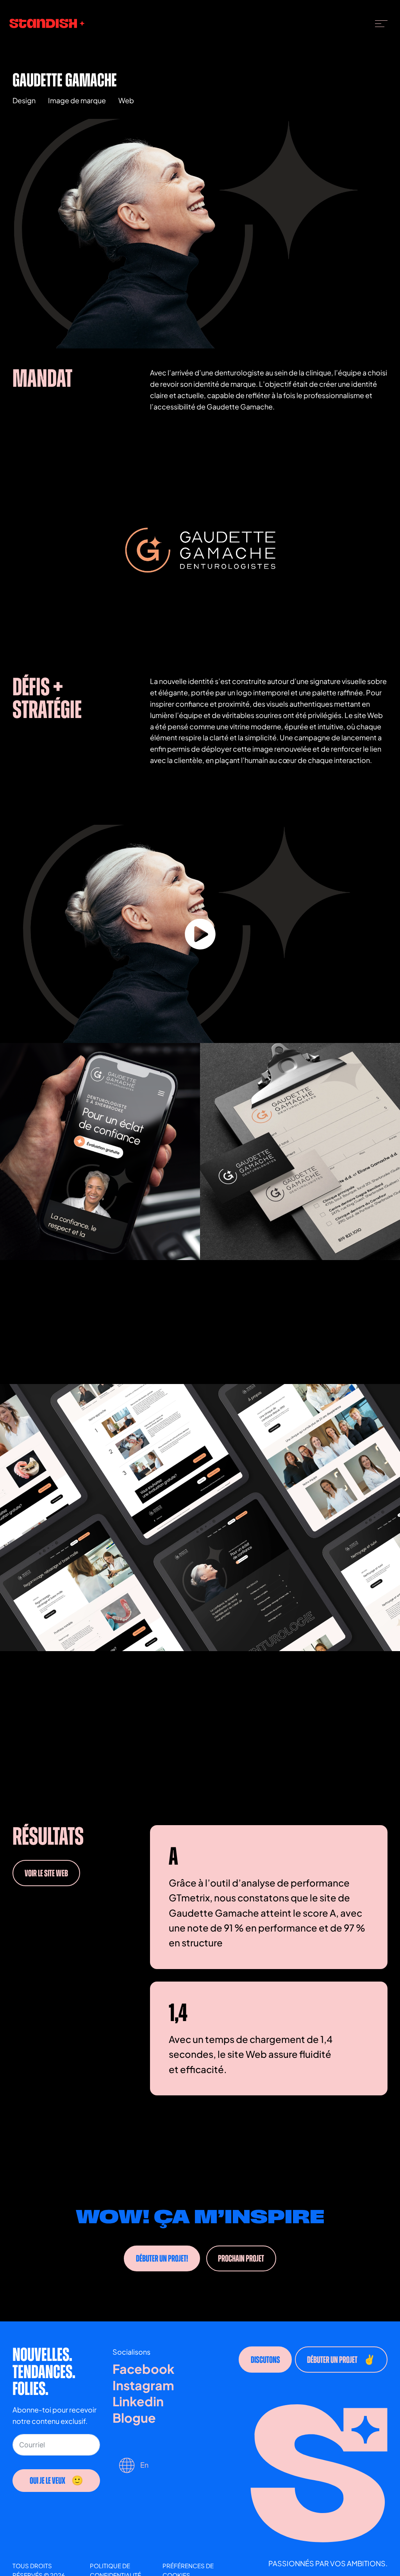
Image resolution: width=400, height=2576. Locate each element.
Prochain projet (241, 2258)
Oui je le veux (47, 2481)
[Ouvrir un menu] (381, 23)
